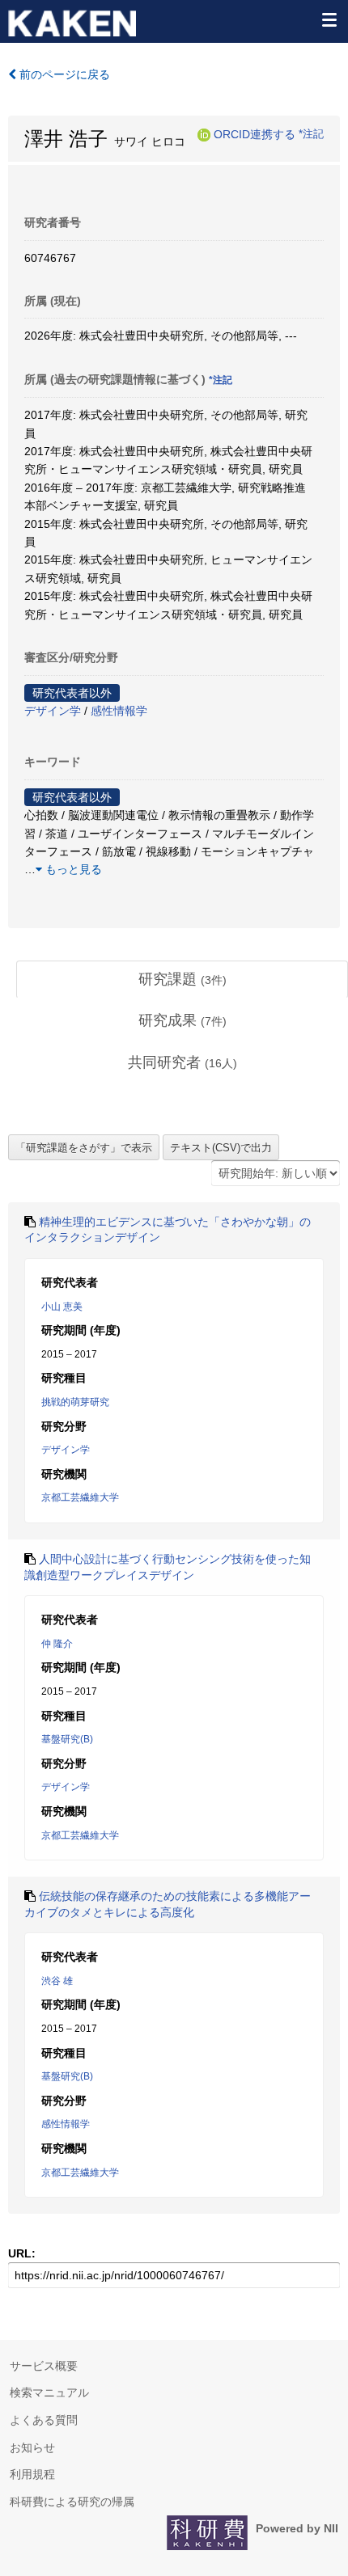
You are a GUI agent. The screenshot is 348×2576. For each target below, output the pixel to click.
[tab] (182, 980)
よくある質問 (44, 2420)
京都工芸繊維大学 (80, 1497)
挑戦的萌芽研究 (75, 1402)
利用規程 (32, 2474)
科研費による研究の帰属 (72, 2502)
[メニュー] (329, 19)
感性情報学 (119, 711)
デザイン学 (53, 711)
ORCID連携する (255, 134)
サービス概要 (44, 2366)
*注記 (311, 134)
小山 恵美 (62, 1307)
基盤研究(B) (67, 1739)
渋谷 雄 (57, 1981)
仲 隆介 (57, 1644)
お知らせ (32, 2447)
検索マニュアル (49, 2392)
